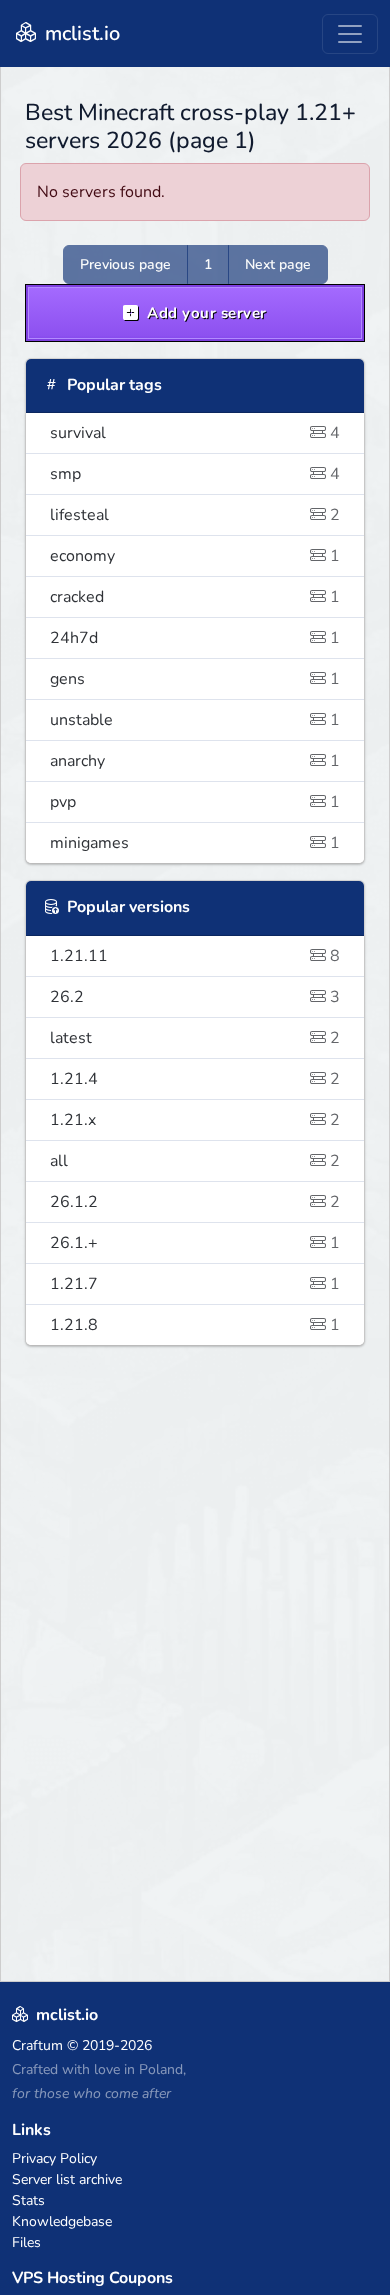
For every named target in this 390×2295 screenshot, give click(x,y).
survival (195, 433)
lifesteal (195, 515)
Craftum (37, 2045)
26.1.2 (195, 1202)
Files (26, 2242)
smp (195, 474)
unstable (195, 720)
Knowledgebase (62, 2221)
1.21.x (195, 1120)
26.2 (195, 997)
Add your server (205, 313)
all (195, 1161)
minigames (195, 843)
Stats (28, 2200)
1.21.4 (195, 1079)
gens (195, 679)
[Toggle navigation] (350, 34)
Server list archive (67, 2179)
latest (195, 1038)
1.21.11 (195, 956)
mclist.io (80, 33)
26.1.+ (195, 1243)
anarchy (195, 761)
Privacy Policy (54, 2158)
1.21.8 (195, 1325)
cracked (195, 597)
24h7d (195, 638)
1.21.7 (195, 1284)
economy (195, 556)
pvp (195, 802)
